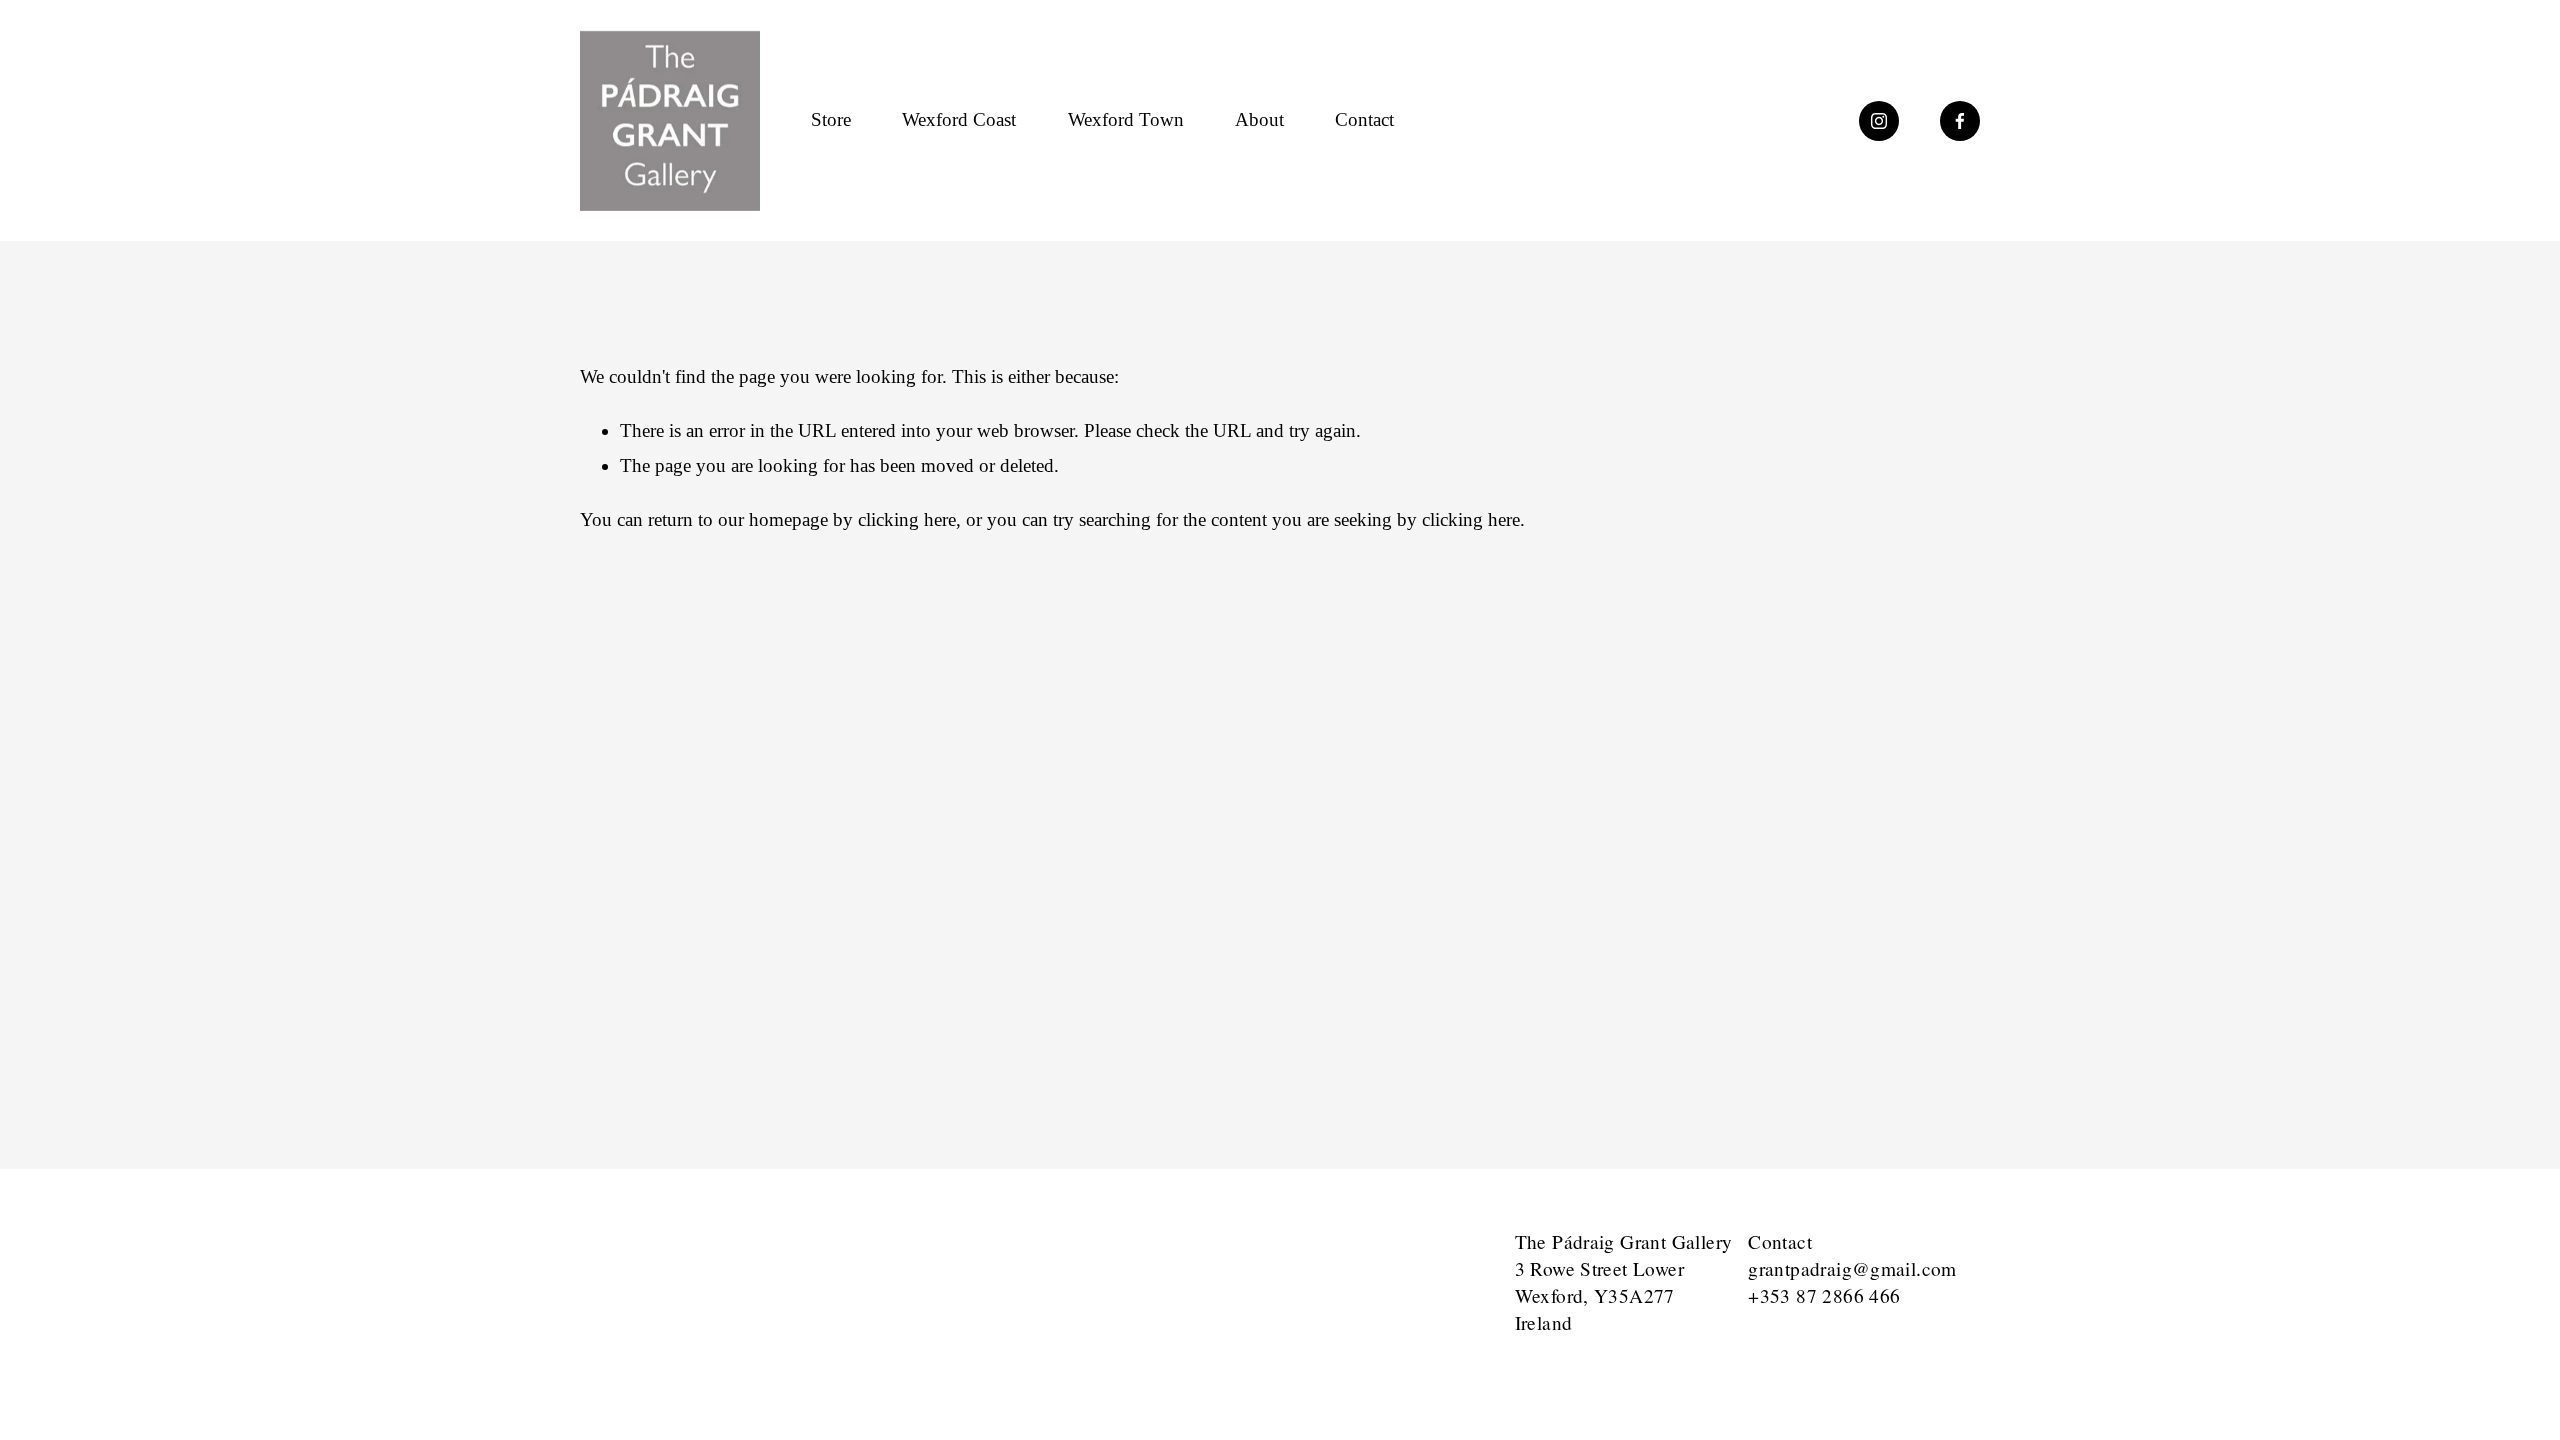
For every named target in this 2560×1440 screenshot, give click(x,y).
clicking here (907, 519)
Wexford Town (1126, 119)
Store (831, 119)
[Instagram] (1879, 121)
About (1259, 119)
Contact (1364, 119)
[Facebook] (1960, 121)
